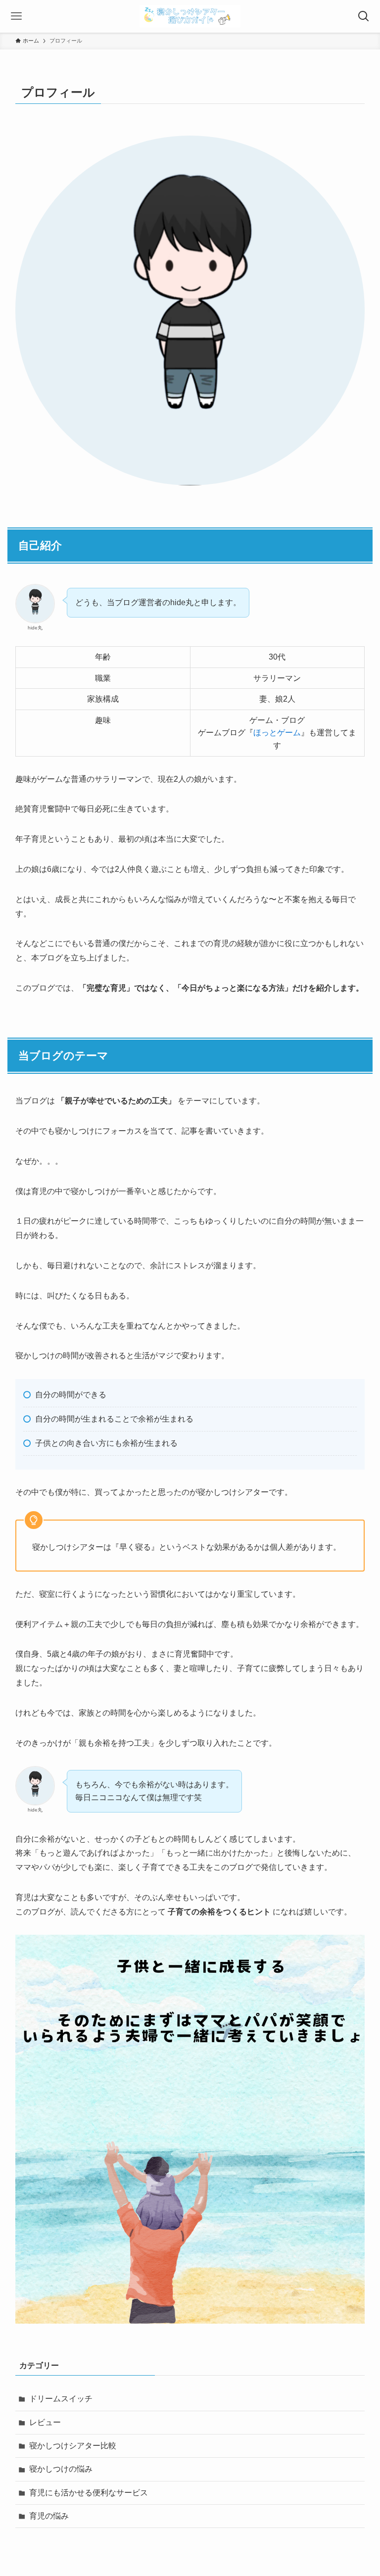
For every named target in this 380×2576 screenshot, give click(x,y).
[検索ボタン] (364, 16)
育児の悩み (49, 2516)
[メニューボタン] (16, 16)
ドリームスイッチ (61, 2399)
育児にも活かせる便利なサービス (89, 2493)
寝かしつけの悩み (61, 2469)
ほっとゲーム (277, 733)
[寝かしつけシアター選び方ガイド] (190, 16)
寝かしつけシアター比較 (73, 2446)
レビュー (45, 2422)
